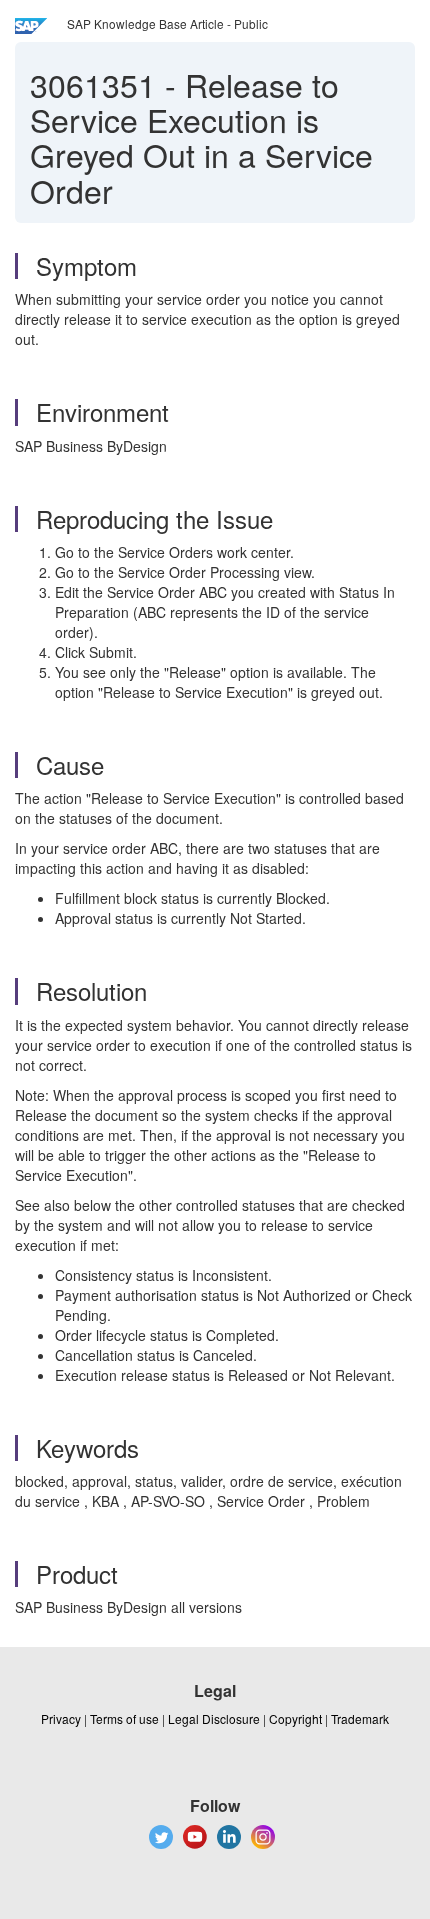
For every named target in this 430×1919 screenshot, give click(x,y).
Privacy (61, 1718)
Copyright (295, 1718)
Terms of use (124, 1718)
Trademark (360, 1718)
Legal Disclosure (214, 1718)
